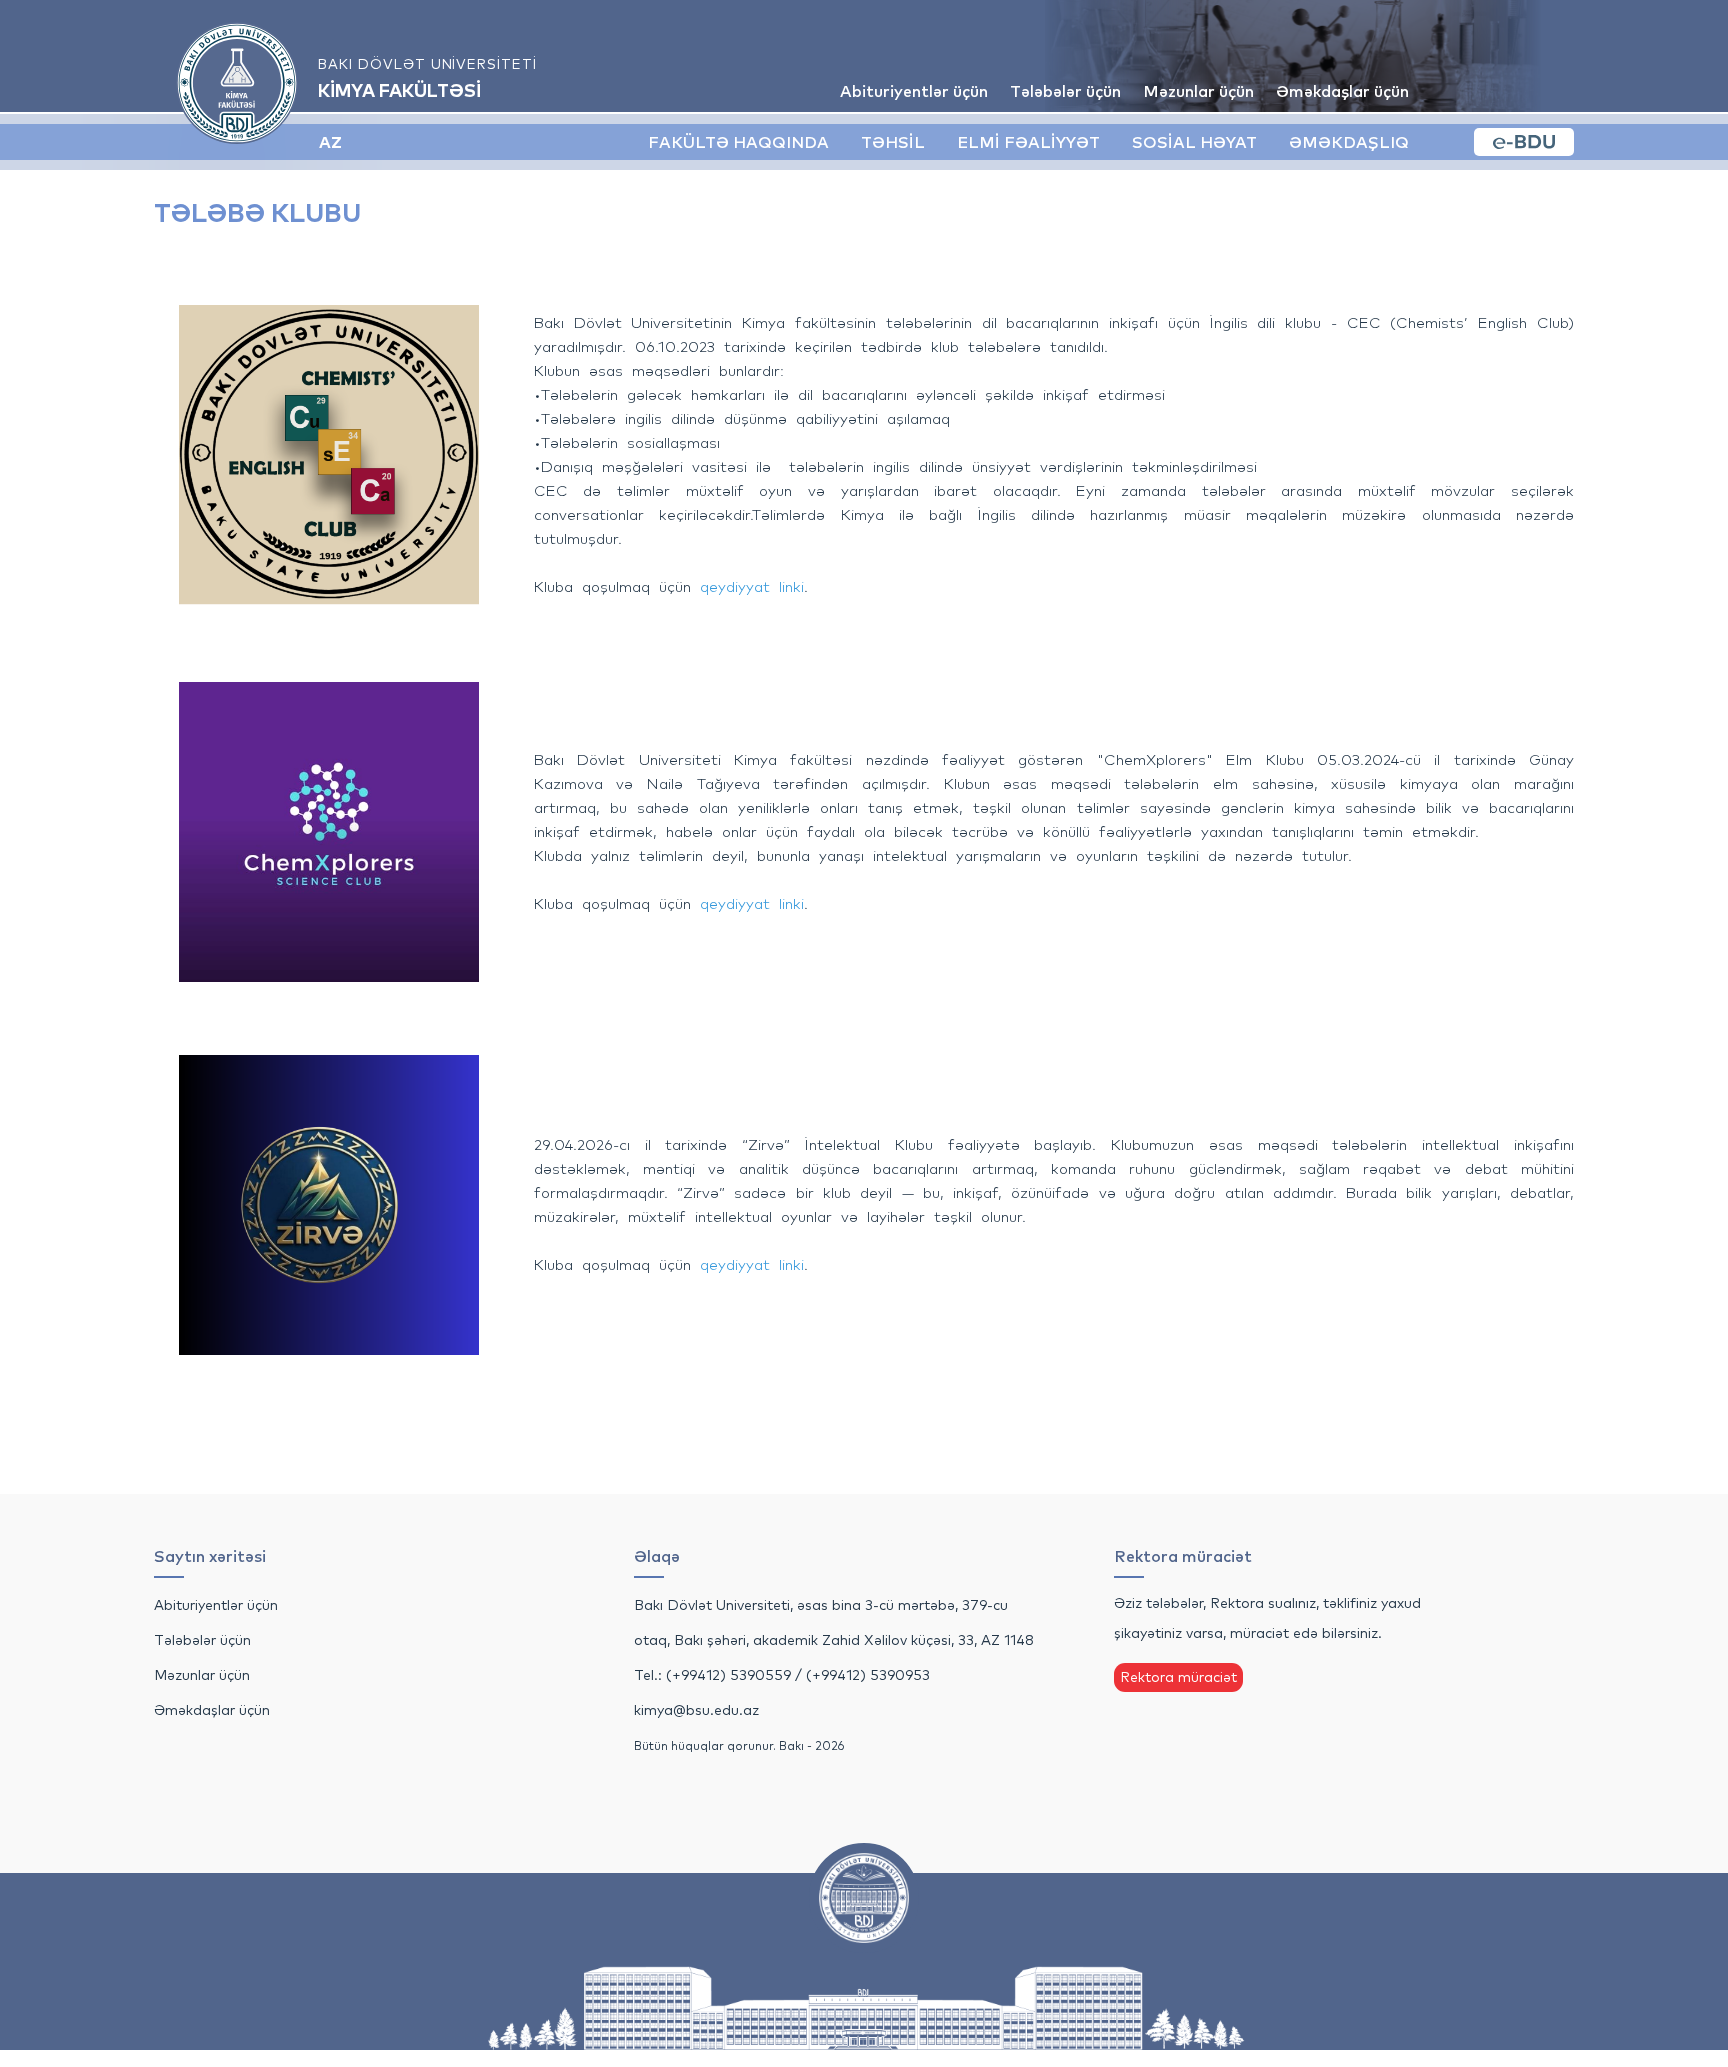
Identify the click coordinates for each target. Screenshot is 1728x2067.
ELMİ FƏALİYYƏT (1028, 142)
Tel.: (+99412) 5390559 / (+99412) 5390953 (782, 1675)
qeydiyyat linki (752, 586)
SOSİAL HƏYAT (1194, 142)
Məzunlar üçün (1198, 91)
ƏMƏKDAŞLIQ (1349, 142)
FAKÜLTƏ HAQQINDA (738, 142)
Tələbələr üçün (1065, 91)
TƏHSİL (893, 142)
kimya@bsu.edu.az (696, 1710)
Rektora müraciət (1178, 1677)
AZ (330, 142)
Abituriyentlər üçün (914, 91)
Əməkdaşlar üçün (1342, 91)
